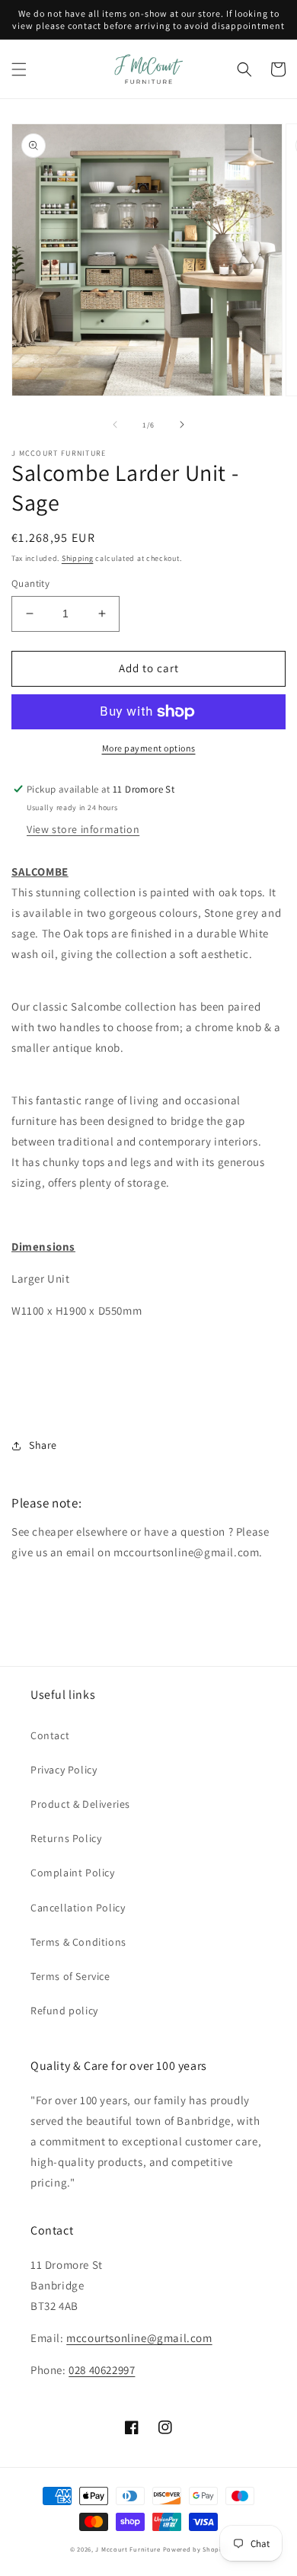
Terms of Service (70, 1976)
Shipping (78, 558)
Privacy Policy (64, 1770)
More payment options (149, 748)
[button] (19, 69)
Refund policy (64, 2010)
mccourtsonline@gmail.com (139, 2338)
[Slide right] (182, 425)
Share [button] (43, 1445)
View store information (83, 829)
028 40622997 (102, 2370)
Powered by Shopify (195, 2549)
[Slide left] (115, 425)
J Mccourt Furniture (128, 2549)
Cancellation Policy (78, 1908)
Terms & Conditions (78, 1942)
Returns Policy (66, 1838)
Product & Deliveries (80, 1804)
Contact (50, 1735)
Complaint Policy (73, 1873)
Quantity (30, 583)
